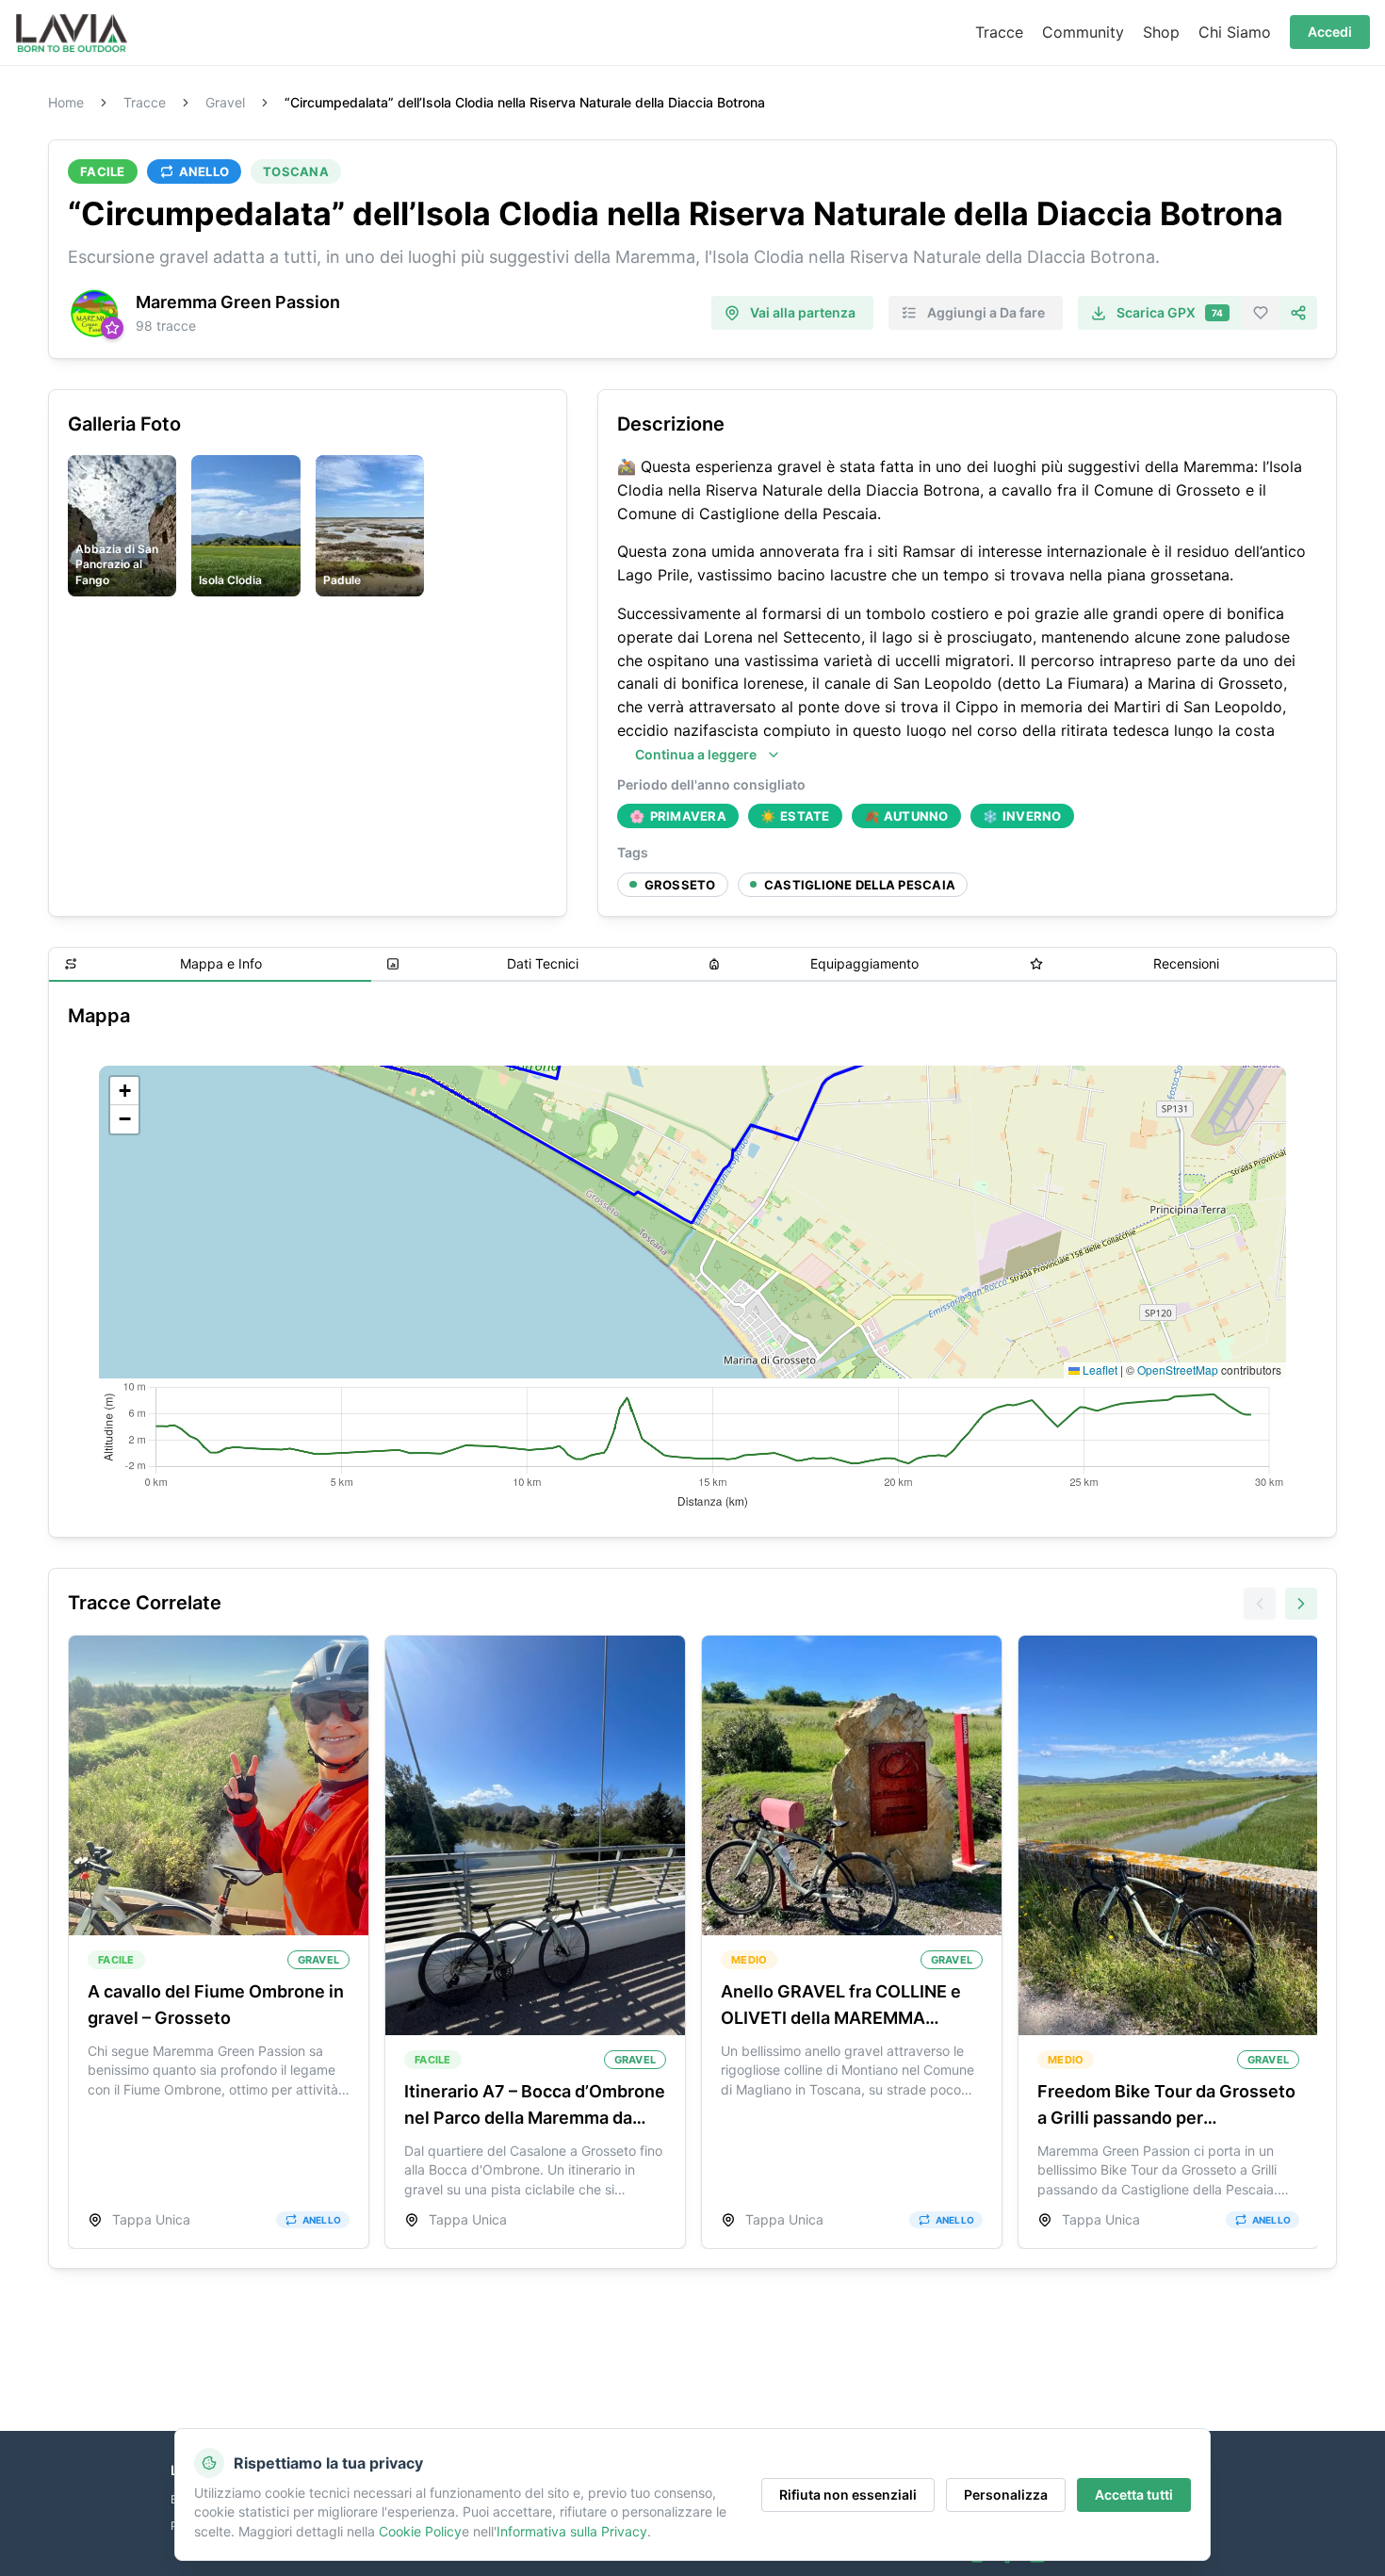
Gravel (225, 103)
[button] (124, 1091)
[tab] (210, 965)
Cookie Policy (420, 2531)
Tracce (145, 103)
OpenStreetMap (1178, 1370)
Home (66, 103)
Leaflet (1099, 1370)
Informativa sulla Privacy (572, 2531)
